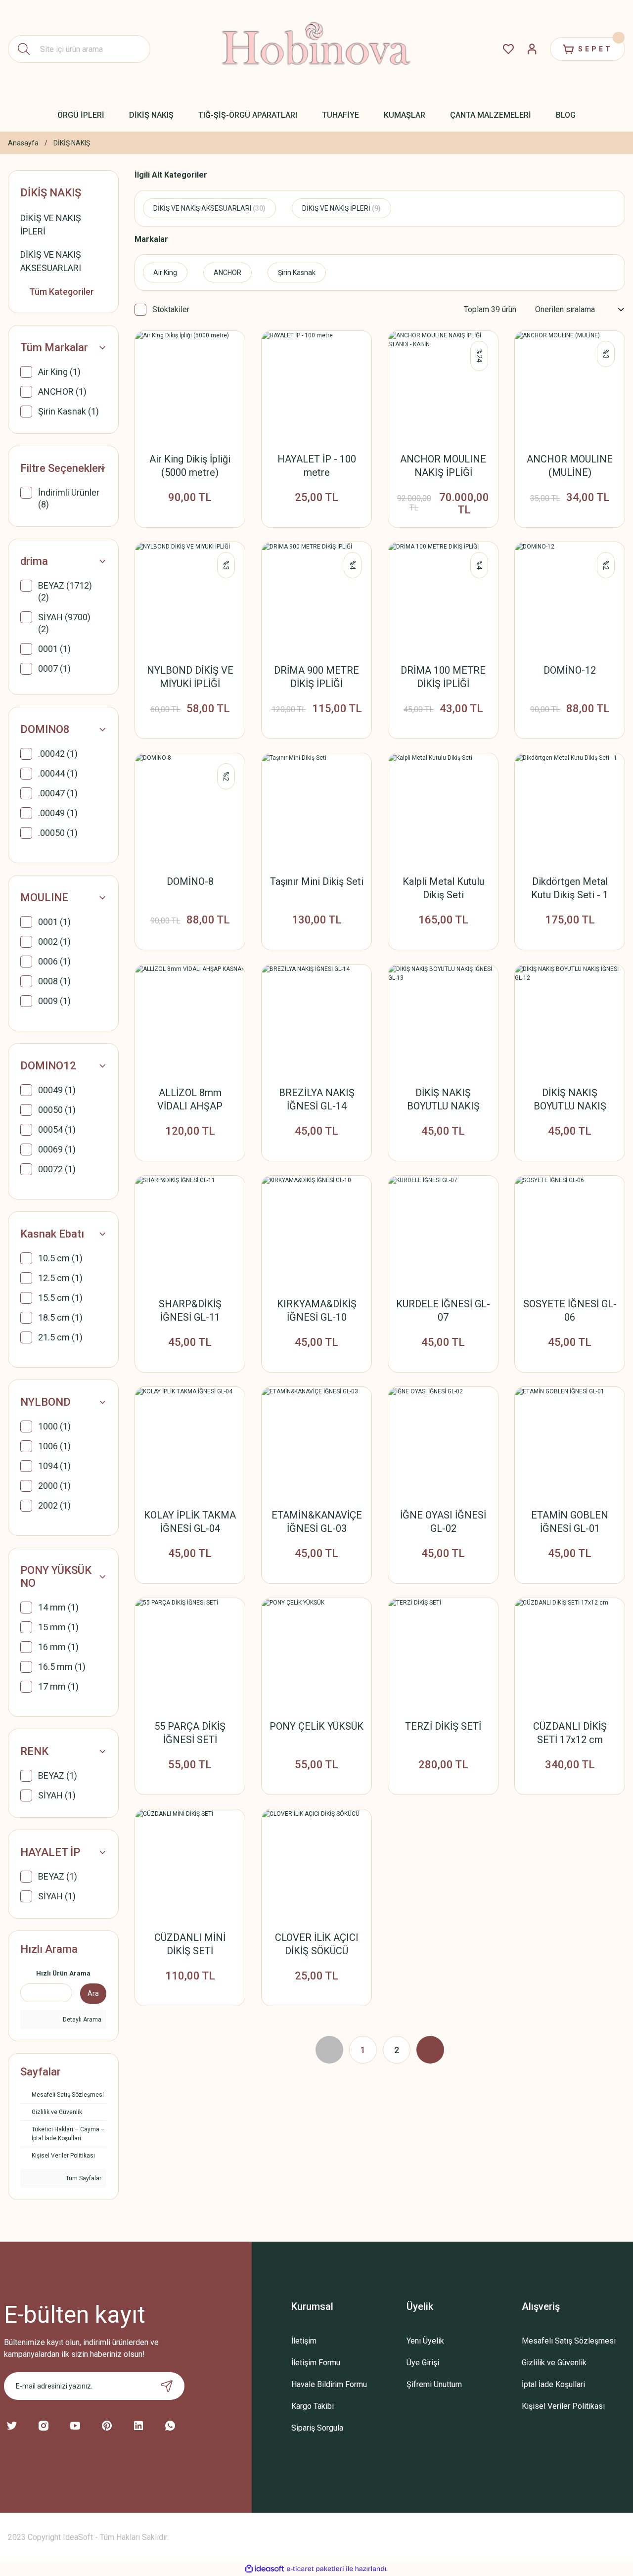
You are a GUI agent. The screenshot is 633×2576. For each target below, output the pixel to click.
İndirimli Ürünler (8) (69, 498)
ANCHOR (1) (62, 391)
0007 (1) (54, 668)
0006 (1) (54, 961)
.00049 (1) (58, 813)
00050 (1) (57, 1110)
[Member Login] (532, 49)
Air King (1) (59, 372)
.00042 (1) (58, 754)
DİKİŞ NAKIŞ (72, 143)
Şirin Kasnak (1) (68, 411)
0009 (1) (54, 1001)
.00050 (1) (58, 833)
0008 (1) (54, 981)
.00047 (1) (58, 793)
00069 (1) (57, 1149)
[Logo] (317, 49)
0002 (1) (54, 942)
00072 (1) (57, 1169)
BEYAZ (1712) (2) (65, 591)
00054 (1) (57, 1129)
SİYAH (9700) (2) (64, 623)
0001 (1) (54, 649)
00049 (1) (57, 1090)
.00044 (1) (58, 773)
